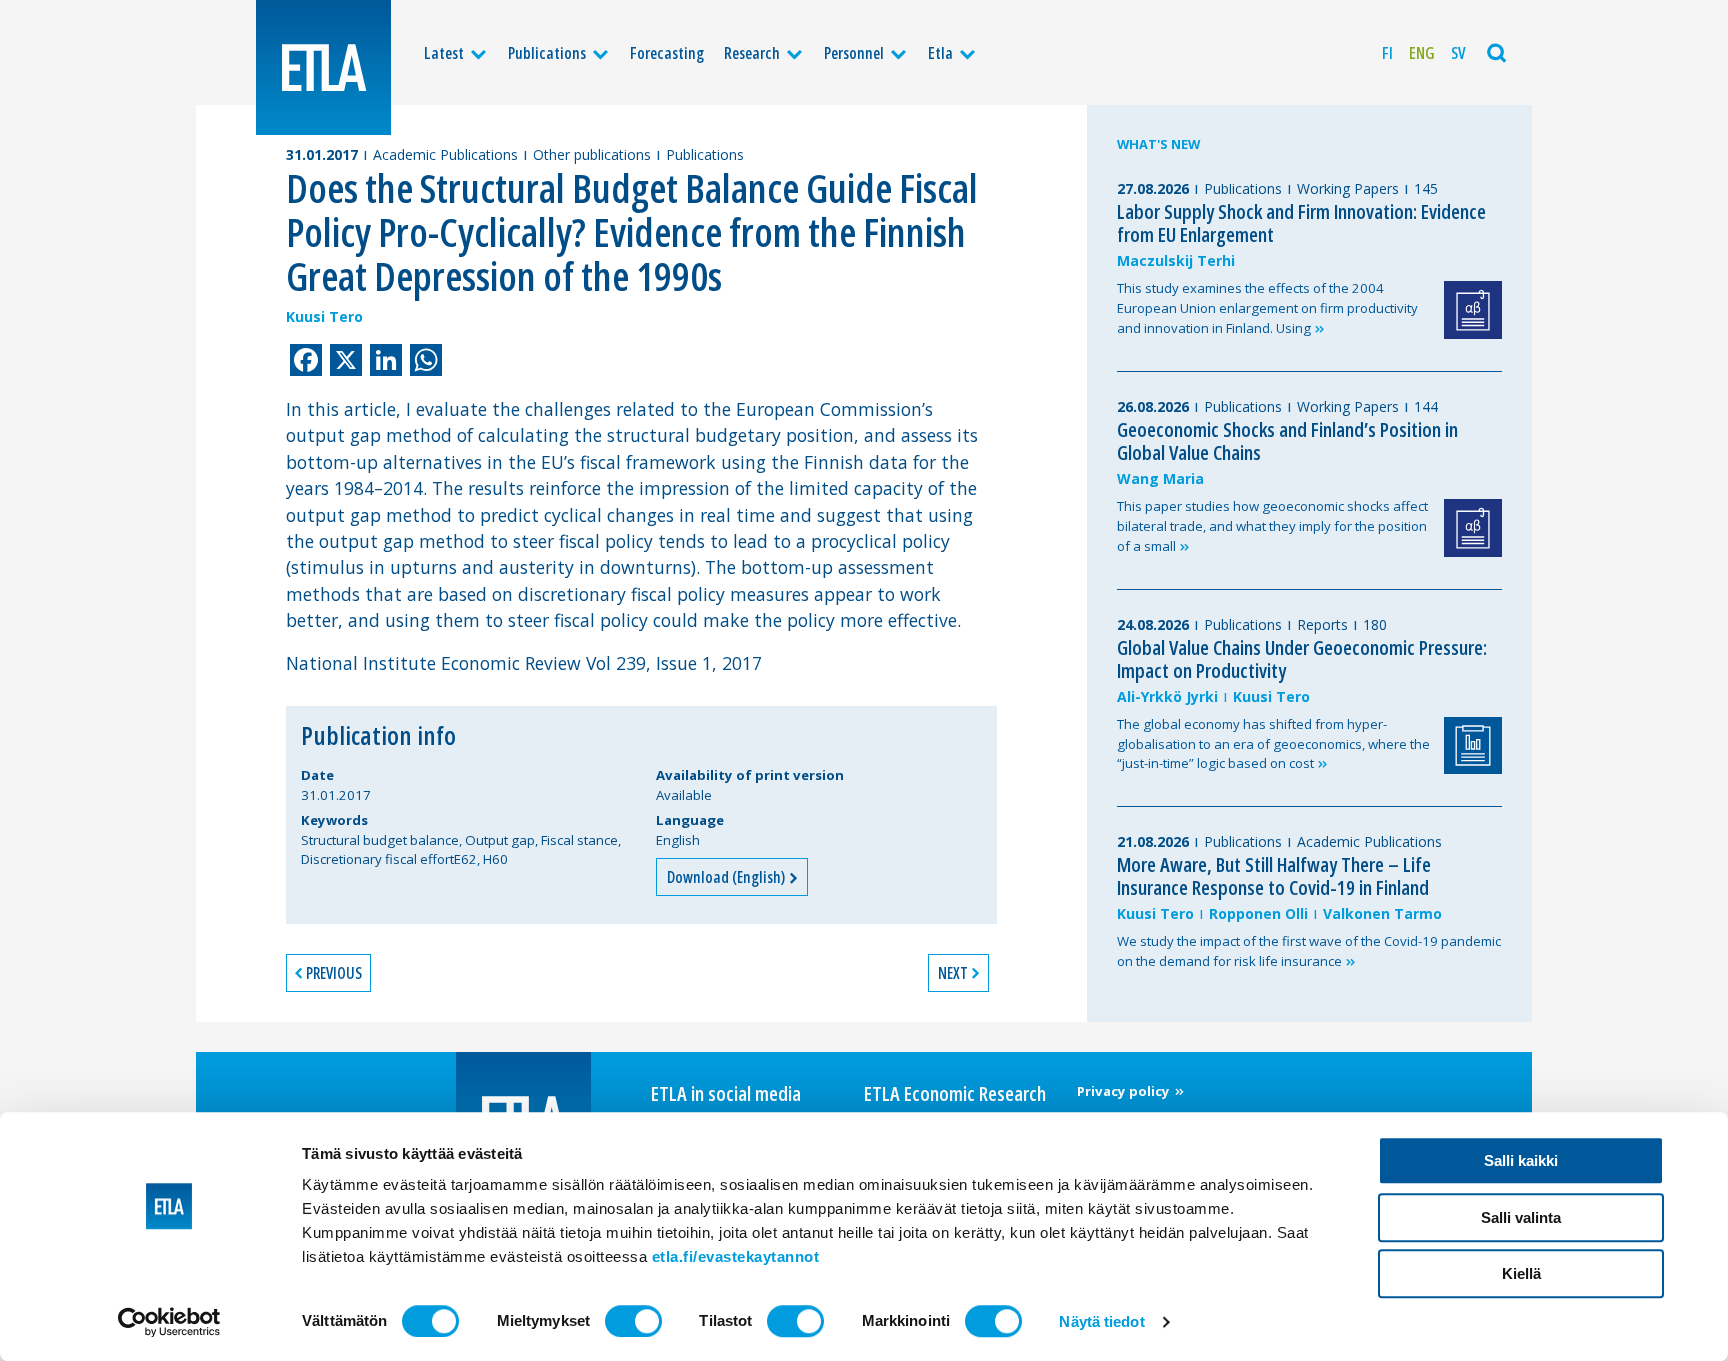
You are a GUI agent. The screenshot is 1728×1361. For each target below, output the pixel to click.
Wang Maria (1160, 478)
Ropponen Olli (1258, 913)
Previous (334, 973)
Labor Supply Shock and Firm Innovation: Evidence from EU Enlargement (1301, 223)
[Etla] (323, 67)
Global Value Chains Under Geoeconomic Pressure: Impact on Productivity (1302, 659)
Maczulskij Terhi (1176, 260)
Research (752, 53)
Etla (940, 53)
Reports (1322, 624)
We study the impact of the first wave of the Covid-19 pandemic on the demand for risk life (1309, 951)
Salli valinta (1521, 1217)
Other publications (592, 154)
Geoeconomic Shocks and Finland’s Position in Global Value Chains (1287, 441)
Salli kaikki (1521, 1160)
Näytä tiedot (1101, 1321)
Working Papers (1348, 188)
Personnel (854, 53)
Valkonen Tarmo (1382, 913)
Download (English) (727, 877)
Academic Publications (445, 154)
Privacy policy (1125, 1091)
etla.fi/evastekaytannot (736, 1256)
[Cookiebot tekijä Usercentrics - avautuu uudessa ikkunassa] (169, 1322)
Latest (444, 53)
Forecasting (667, 53)
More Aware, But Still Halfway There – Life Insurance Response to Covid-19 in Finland (1274, 876)
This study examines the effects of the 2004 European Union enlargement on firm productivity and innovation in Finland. (1267, 308)
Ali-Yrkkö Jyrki (1167, 696)
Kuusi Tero (324, 316)
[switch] (633, 1321)
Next (953, 973)
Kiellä (1521, 1273)
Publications (547, 53)
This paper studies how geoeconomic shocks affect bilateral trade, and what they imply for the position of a (1272, 526)
